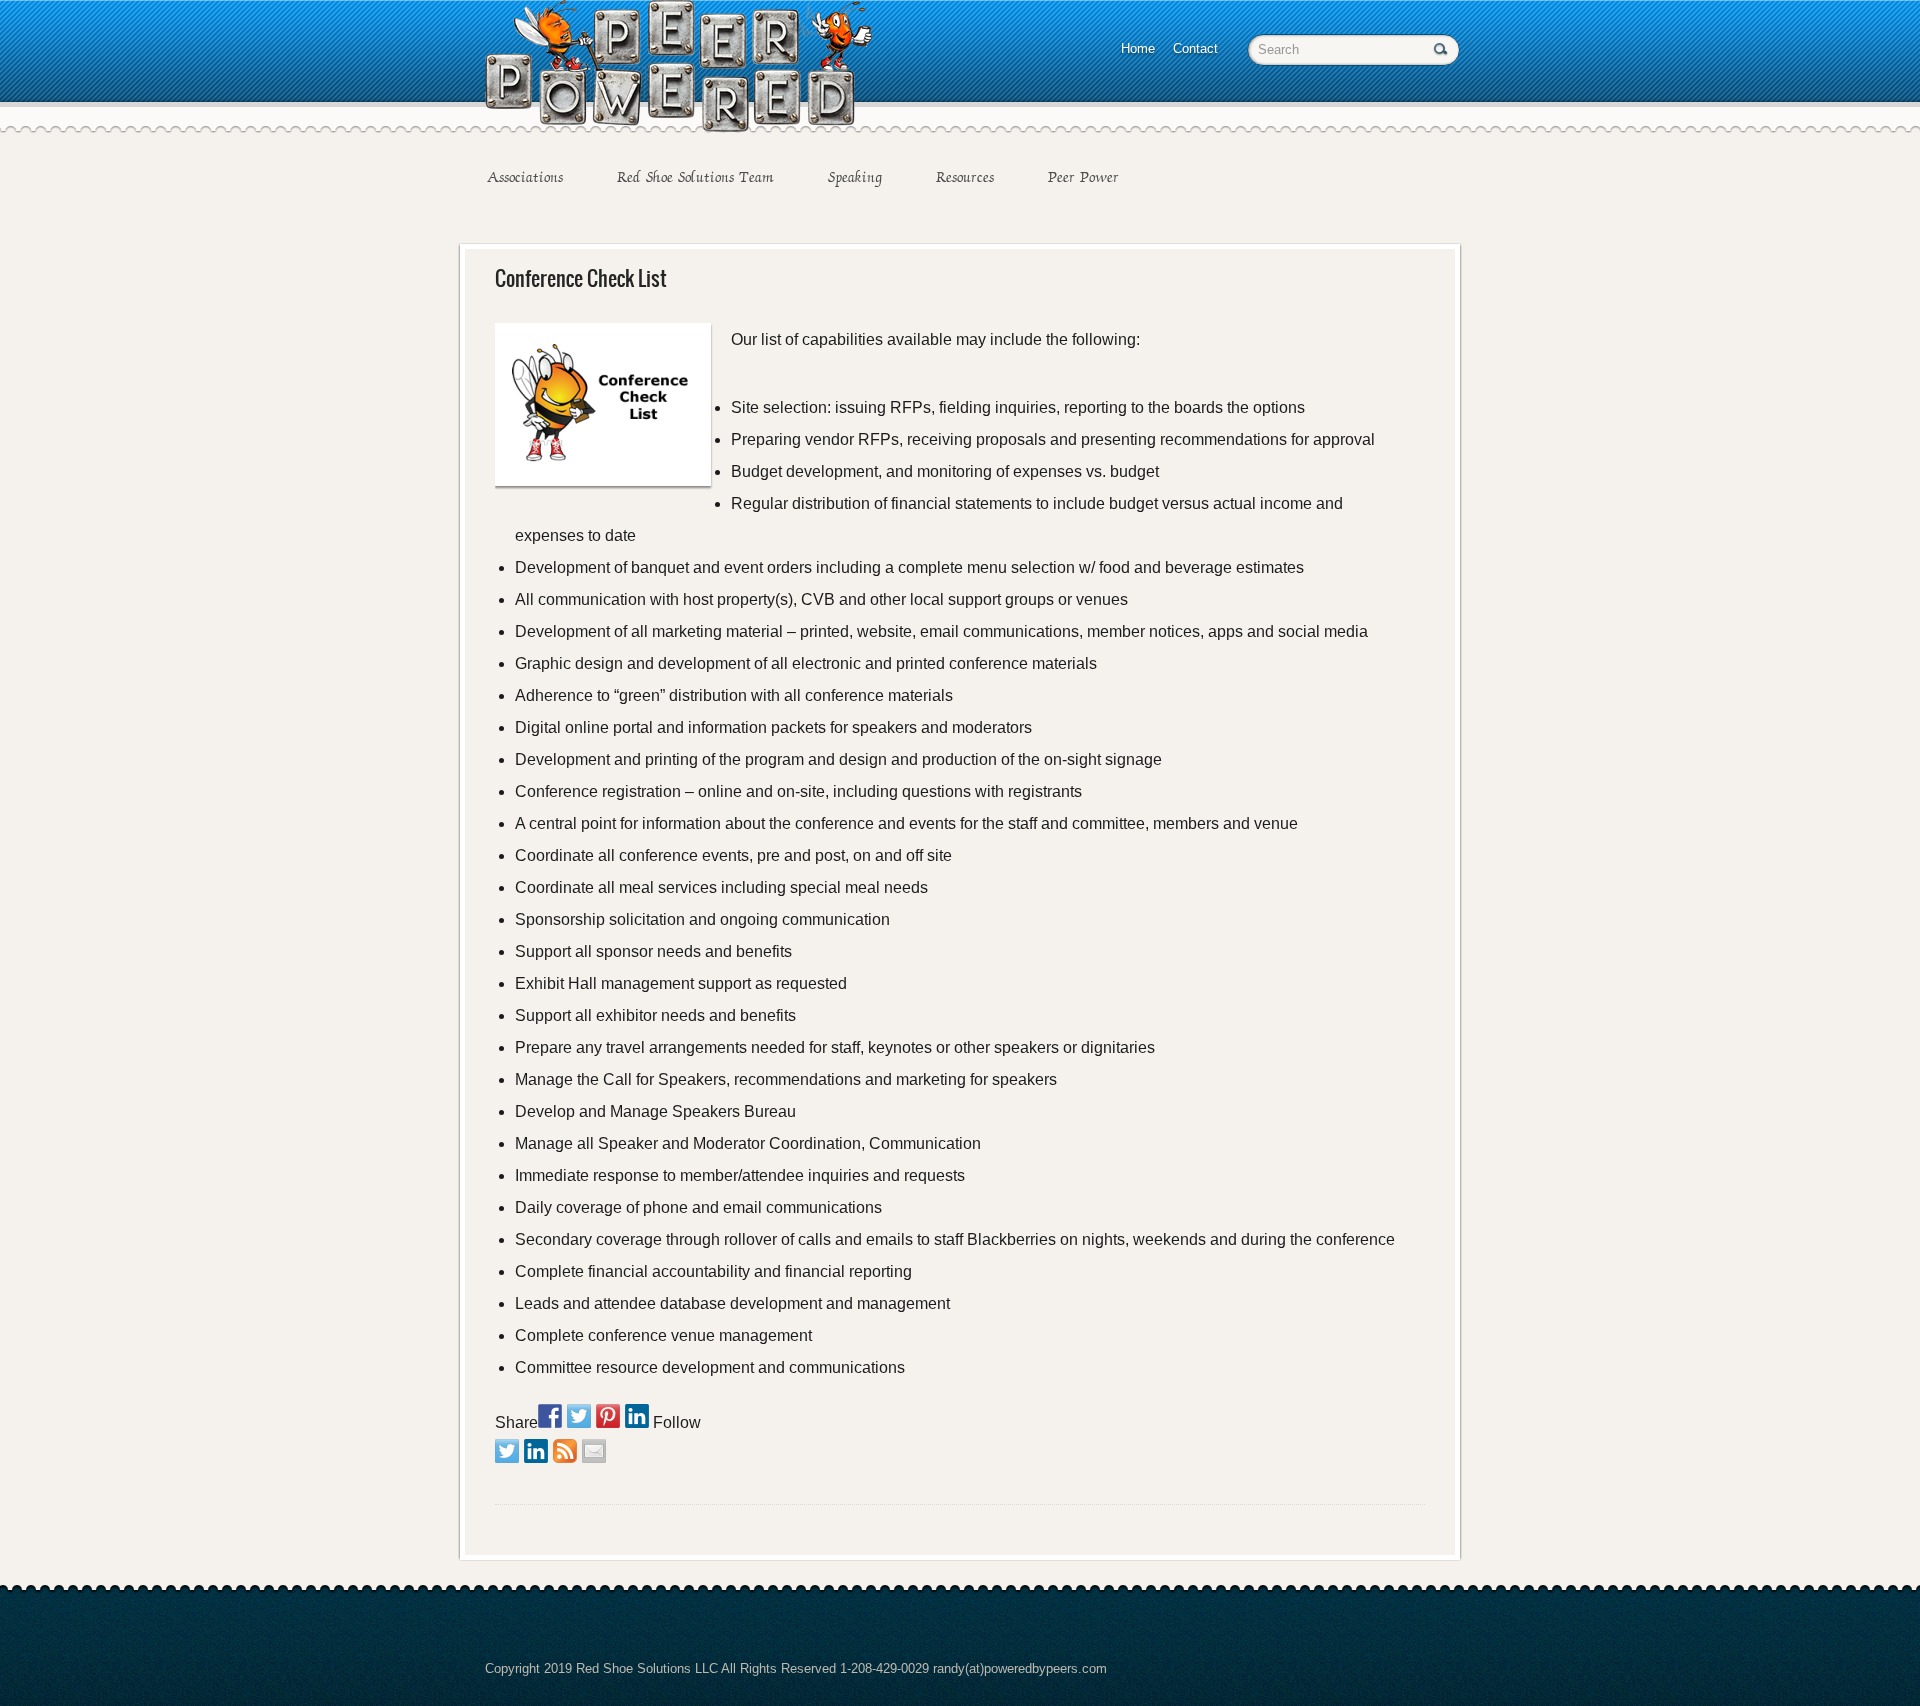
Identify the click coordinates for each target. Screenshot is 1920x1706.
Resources (965, 177)
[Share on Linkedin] (637, 1416)
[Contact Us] (594, 1451)
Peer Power (1083, 177)
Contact (1195, 48)
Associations (525, 177)
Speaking (855, 177)
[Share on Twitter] (579, 1416)
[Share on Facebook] (550, 1416)
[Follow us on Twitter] (507, 1451)
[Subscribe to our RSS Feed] (565, 1451)
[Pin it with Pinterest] (608, 1416)
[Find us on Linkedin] (536, 1451)
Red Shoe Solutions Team (695, 177)
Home (1138, 48)
